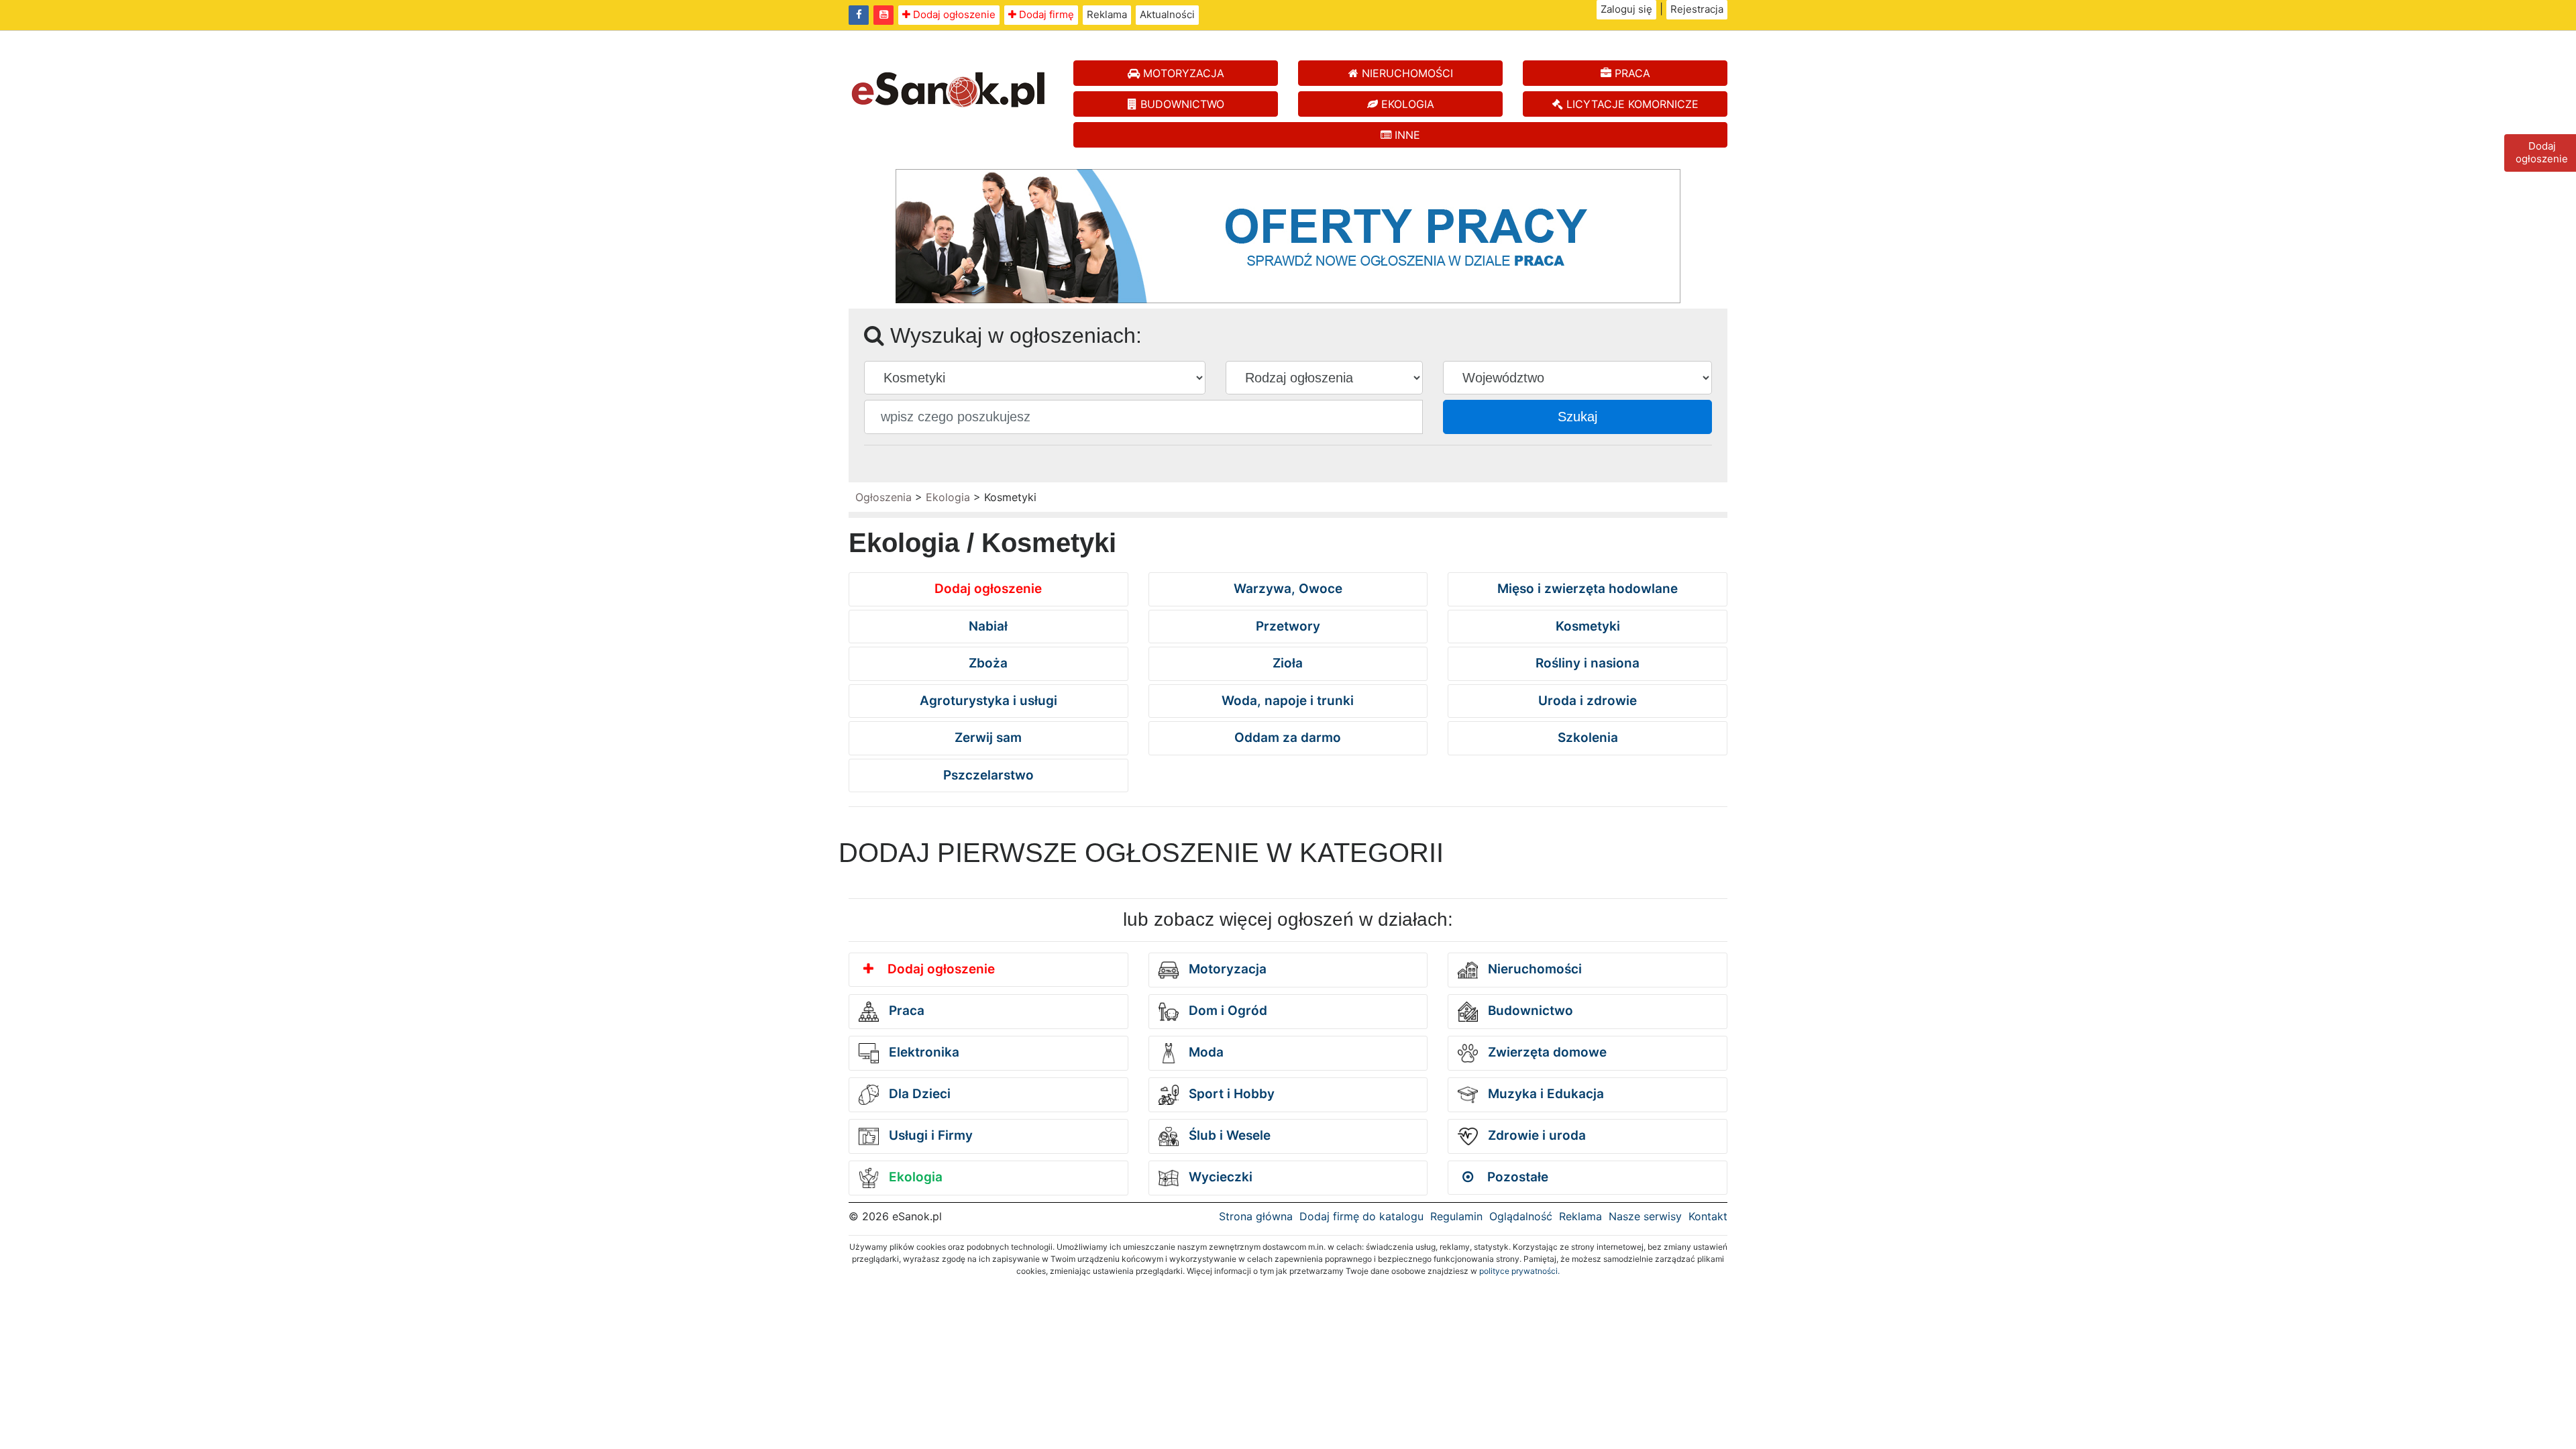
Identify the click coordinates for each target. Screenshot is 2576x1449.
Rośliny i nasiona (1588, 663)
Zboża (988, 663)
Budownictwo (1529, 1011)
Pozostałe (1516, 1177)
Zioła (1288, 663)
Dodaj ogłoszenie (953, 14)
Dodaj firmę (1045, 14)
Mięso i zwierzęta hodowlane (1588, 589)
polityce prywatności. (1519, 1271)
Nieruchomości (1533, 969)
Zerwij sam (988, 738)
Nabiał (988, 626)
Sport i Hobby (1230, 1094)
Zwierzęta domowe (1546, 1052)
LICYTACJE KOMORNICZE (1631, 104)
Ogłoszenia (883, 497)
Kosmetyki (1588, 626)
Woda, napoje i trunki (1288, 701)
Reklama (1107, 14)
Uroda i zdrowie (1588, 701)
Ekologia (948, 497)
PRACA (1631, 73)
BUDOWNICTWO (1181, 104)
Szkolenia (1588, 738)
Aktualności (1167, 14)
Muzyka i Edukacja (1544, 1094)
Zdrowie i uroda (1535, 1135)
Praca (905, 1011)
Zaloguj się (1626, 9)
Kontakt (1708, 1216)
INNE (1406, 135)
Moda (1204, 1052)
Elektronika (922, 1052)
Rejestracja (1697, 9)
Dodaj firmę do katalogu (1361, 1216)
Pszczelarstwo (988, 775)
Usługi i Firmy (929, 1135)
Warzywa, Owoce (1288, 589)
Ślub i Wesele (1228, 1135)
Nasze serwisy (1645, 1216)
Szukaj (1577, 417)
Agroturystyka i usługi (988, 701)
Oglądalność (1521, 1216)
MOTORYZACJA (1182, 73)
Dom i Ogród (1226, 1011)
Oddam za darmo (1288, 738)
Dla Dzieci (918, 1094)
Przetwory (1288, 626)
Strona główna (1256, 1216)
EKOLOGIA (1406, 104)
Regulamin (1456, 1216)
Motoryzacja (1226, 969)
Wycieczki (1219, 1177)
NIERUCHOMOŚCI (1406, 73)
